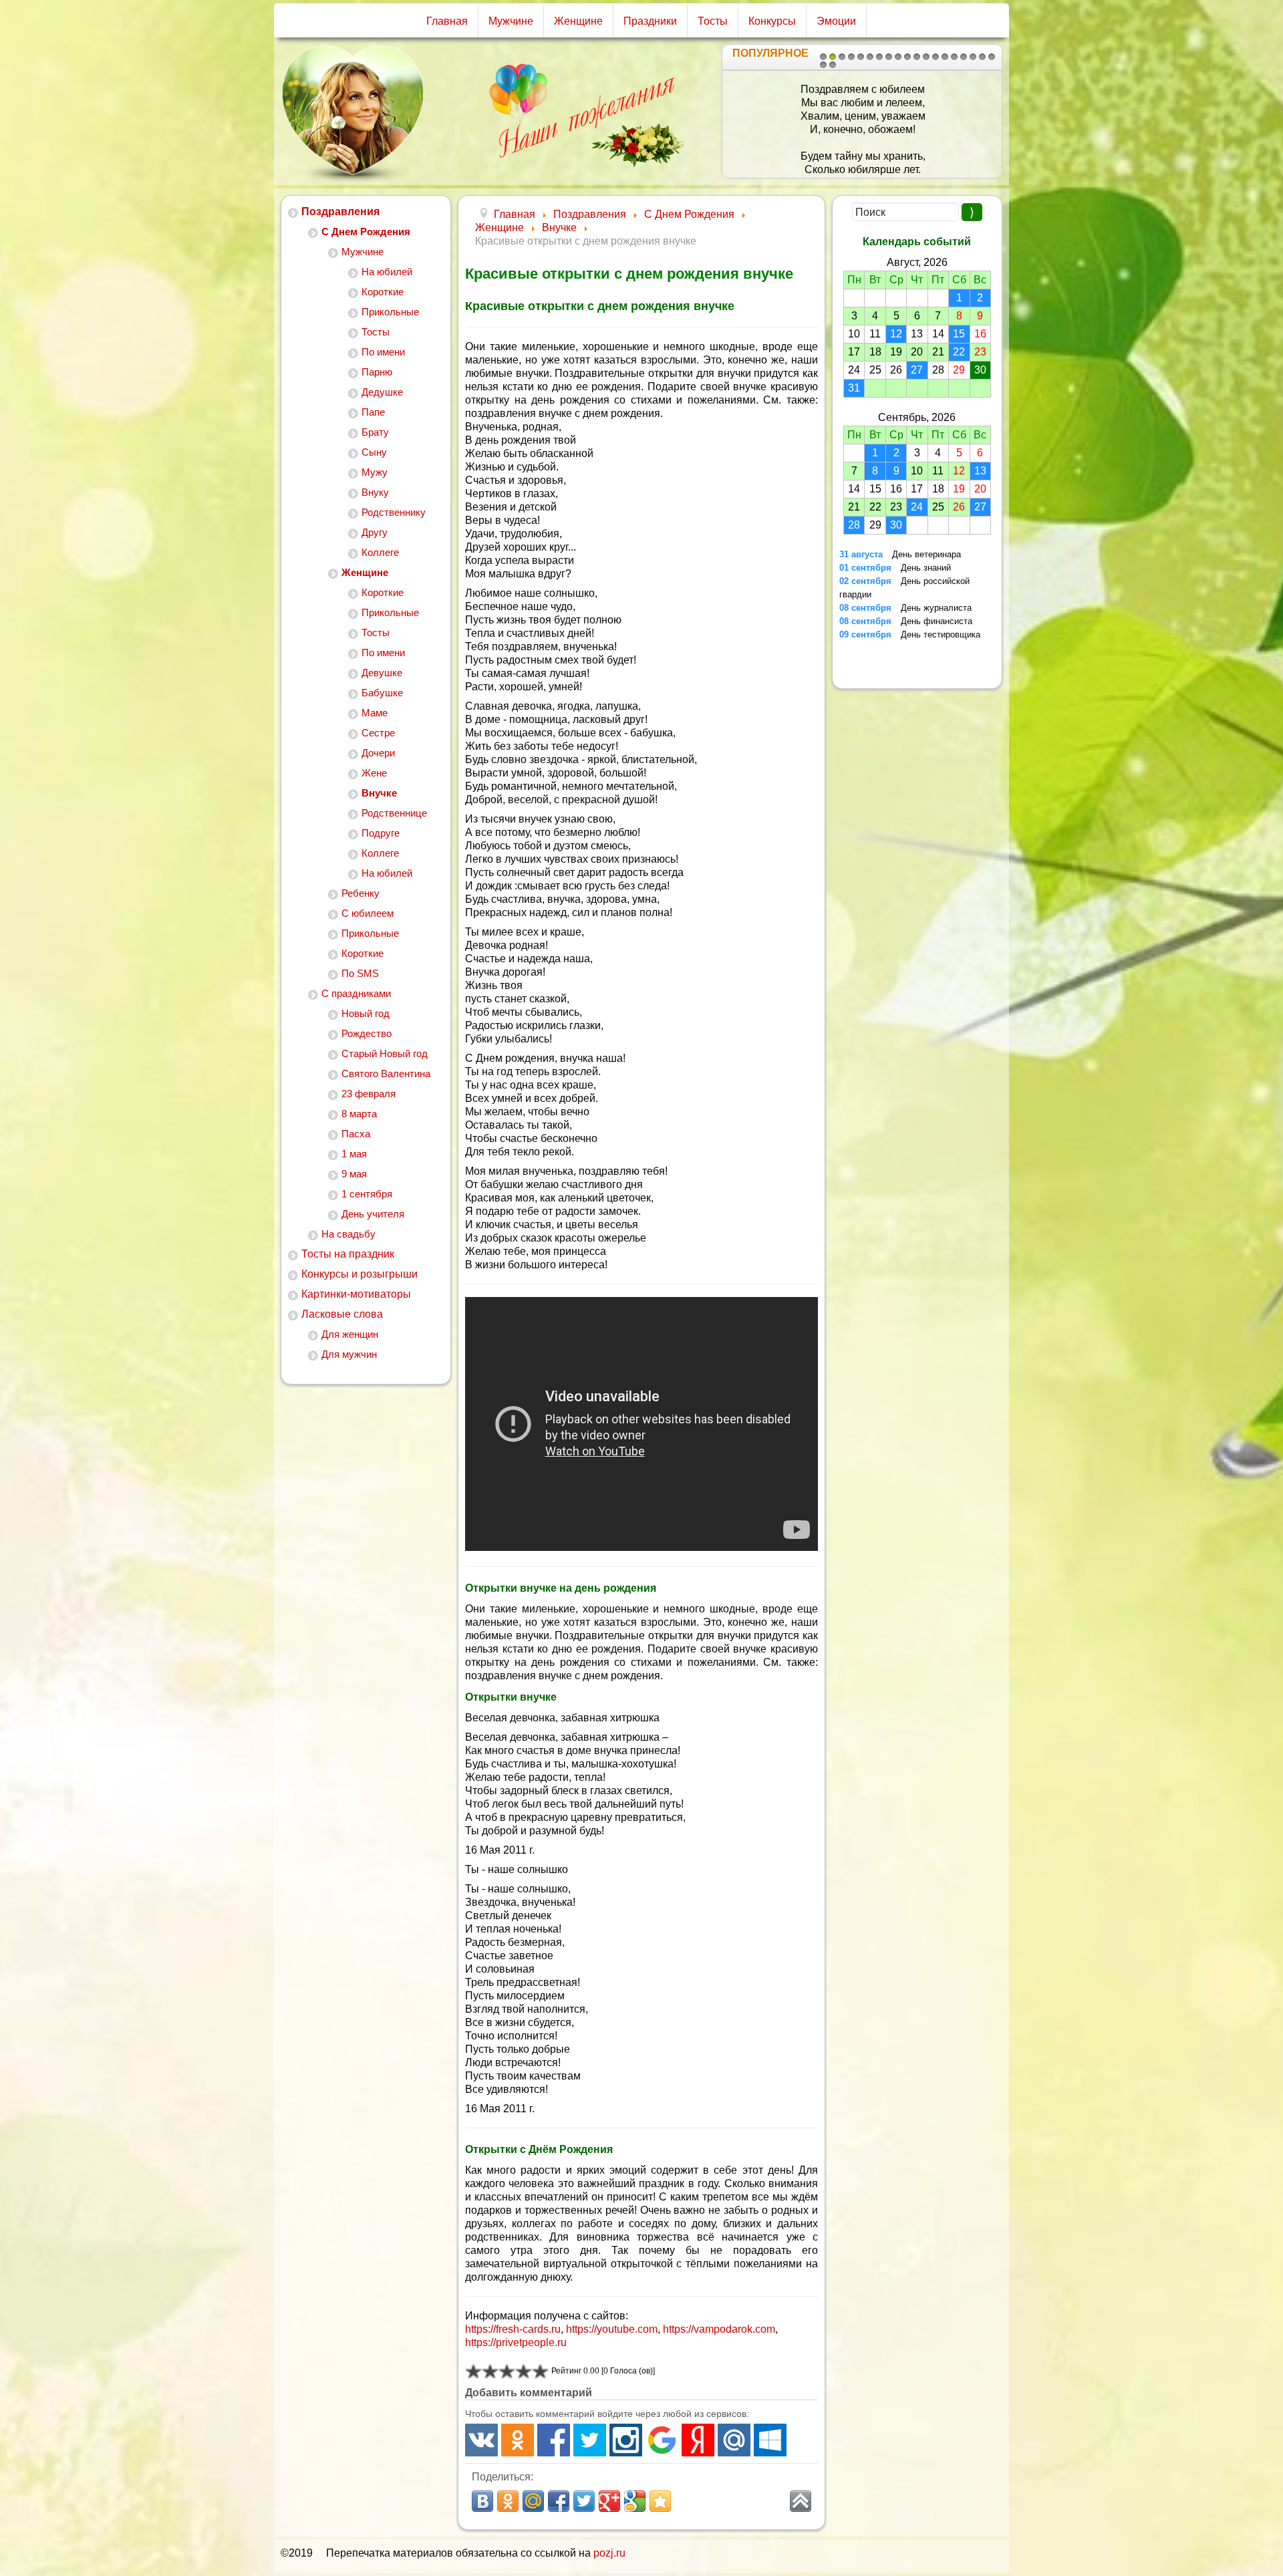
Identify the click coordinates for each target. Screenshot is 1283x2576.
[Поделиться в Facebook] (559, 2501)
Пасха (356, 1134)
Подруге (381, 833)
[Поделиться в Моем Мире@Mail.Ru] (533, 2501)
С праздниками (356, 993)
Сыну (374, 452)
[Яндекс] (698, 2440)
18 (982, 57)
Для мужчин (349, 1354)
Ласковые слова (342, 1314)
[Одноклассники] (518, 2440)
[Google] (662, 2440)
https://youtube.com (612, 2329)
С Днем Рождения (366, 232)
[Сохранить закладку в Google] (635, 2501)
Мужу (375, 472)
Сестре (378, 733)
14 (945, 57)
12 (926, 57)
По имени (383, 352)
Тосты (713, 21)
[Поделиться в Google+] (609, 2501)
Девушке (382, 673)
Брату (375, 432)
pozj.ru (609, 2553)
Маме (375, 713)
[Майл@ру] (734, 2440)
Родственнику (394, 512)
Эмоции (836, 21)
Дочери (378, 753)
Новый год (366, 1013)
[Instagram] (626, 2440)
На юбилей (387, 272)
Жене (374, 773)
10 (907, 57)
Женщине (578, 21)
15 (954, 57)
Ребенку (361, 893)
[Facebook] (554, 2440)
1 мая (354, 1154)
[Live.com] (770, 2440)
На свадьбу (348, 1234)
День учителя (373, 1214)
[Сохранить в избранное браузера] (660, 2501)
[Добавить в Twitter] (584, 2501)
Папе (373, 412)
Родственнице (394, 813)
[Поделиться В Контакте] (482, 2501)
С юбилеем (368, 913)
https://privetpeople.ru (516, 2342)
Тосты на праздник (348, 1254)
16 (964, 57)
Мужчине (511, 21)
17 (973, 57)
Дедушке (382, 392)
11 (917, 57)
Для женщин (350, 1334)
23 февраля (369, 1094)
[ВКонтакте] (481, 2440)
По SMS (360, 973)
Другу (375, 532)
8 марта (359, 1114)
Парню (377, 372)
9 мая (354, 1174)
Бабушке (382, 693)
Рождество (367, 1033)
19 (992, 57)
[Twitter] (590, 2440)
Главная (447, 21)
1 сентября (367, 1194)
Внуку (375, 492)
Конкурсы (772, 21)
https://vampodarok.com (719, 2329)
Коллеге (380, 552)
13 (936, 57)
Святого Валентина (386, 1074)
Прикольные (390, 312)
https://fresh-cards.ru (513, 2329)
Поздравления (340, 211)
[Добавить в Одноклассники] (508, 2501)
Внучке (379, 793)
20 (823, 65)
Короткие (383, 292)
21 (833, 65)
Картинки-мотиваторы (356, 1294)
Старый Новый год (385, 1053)
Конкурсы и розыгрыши (360, 1274)
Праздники (650, 21)
